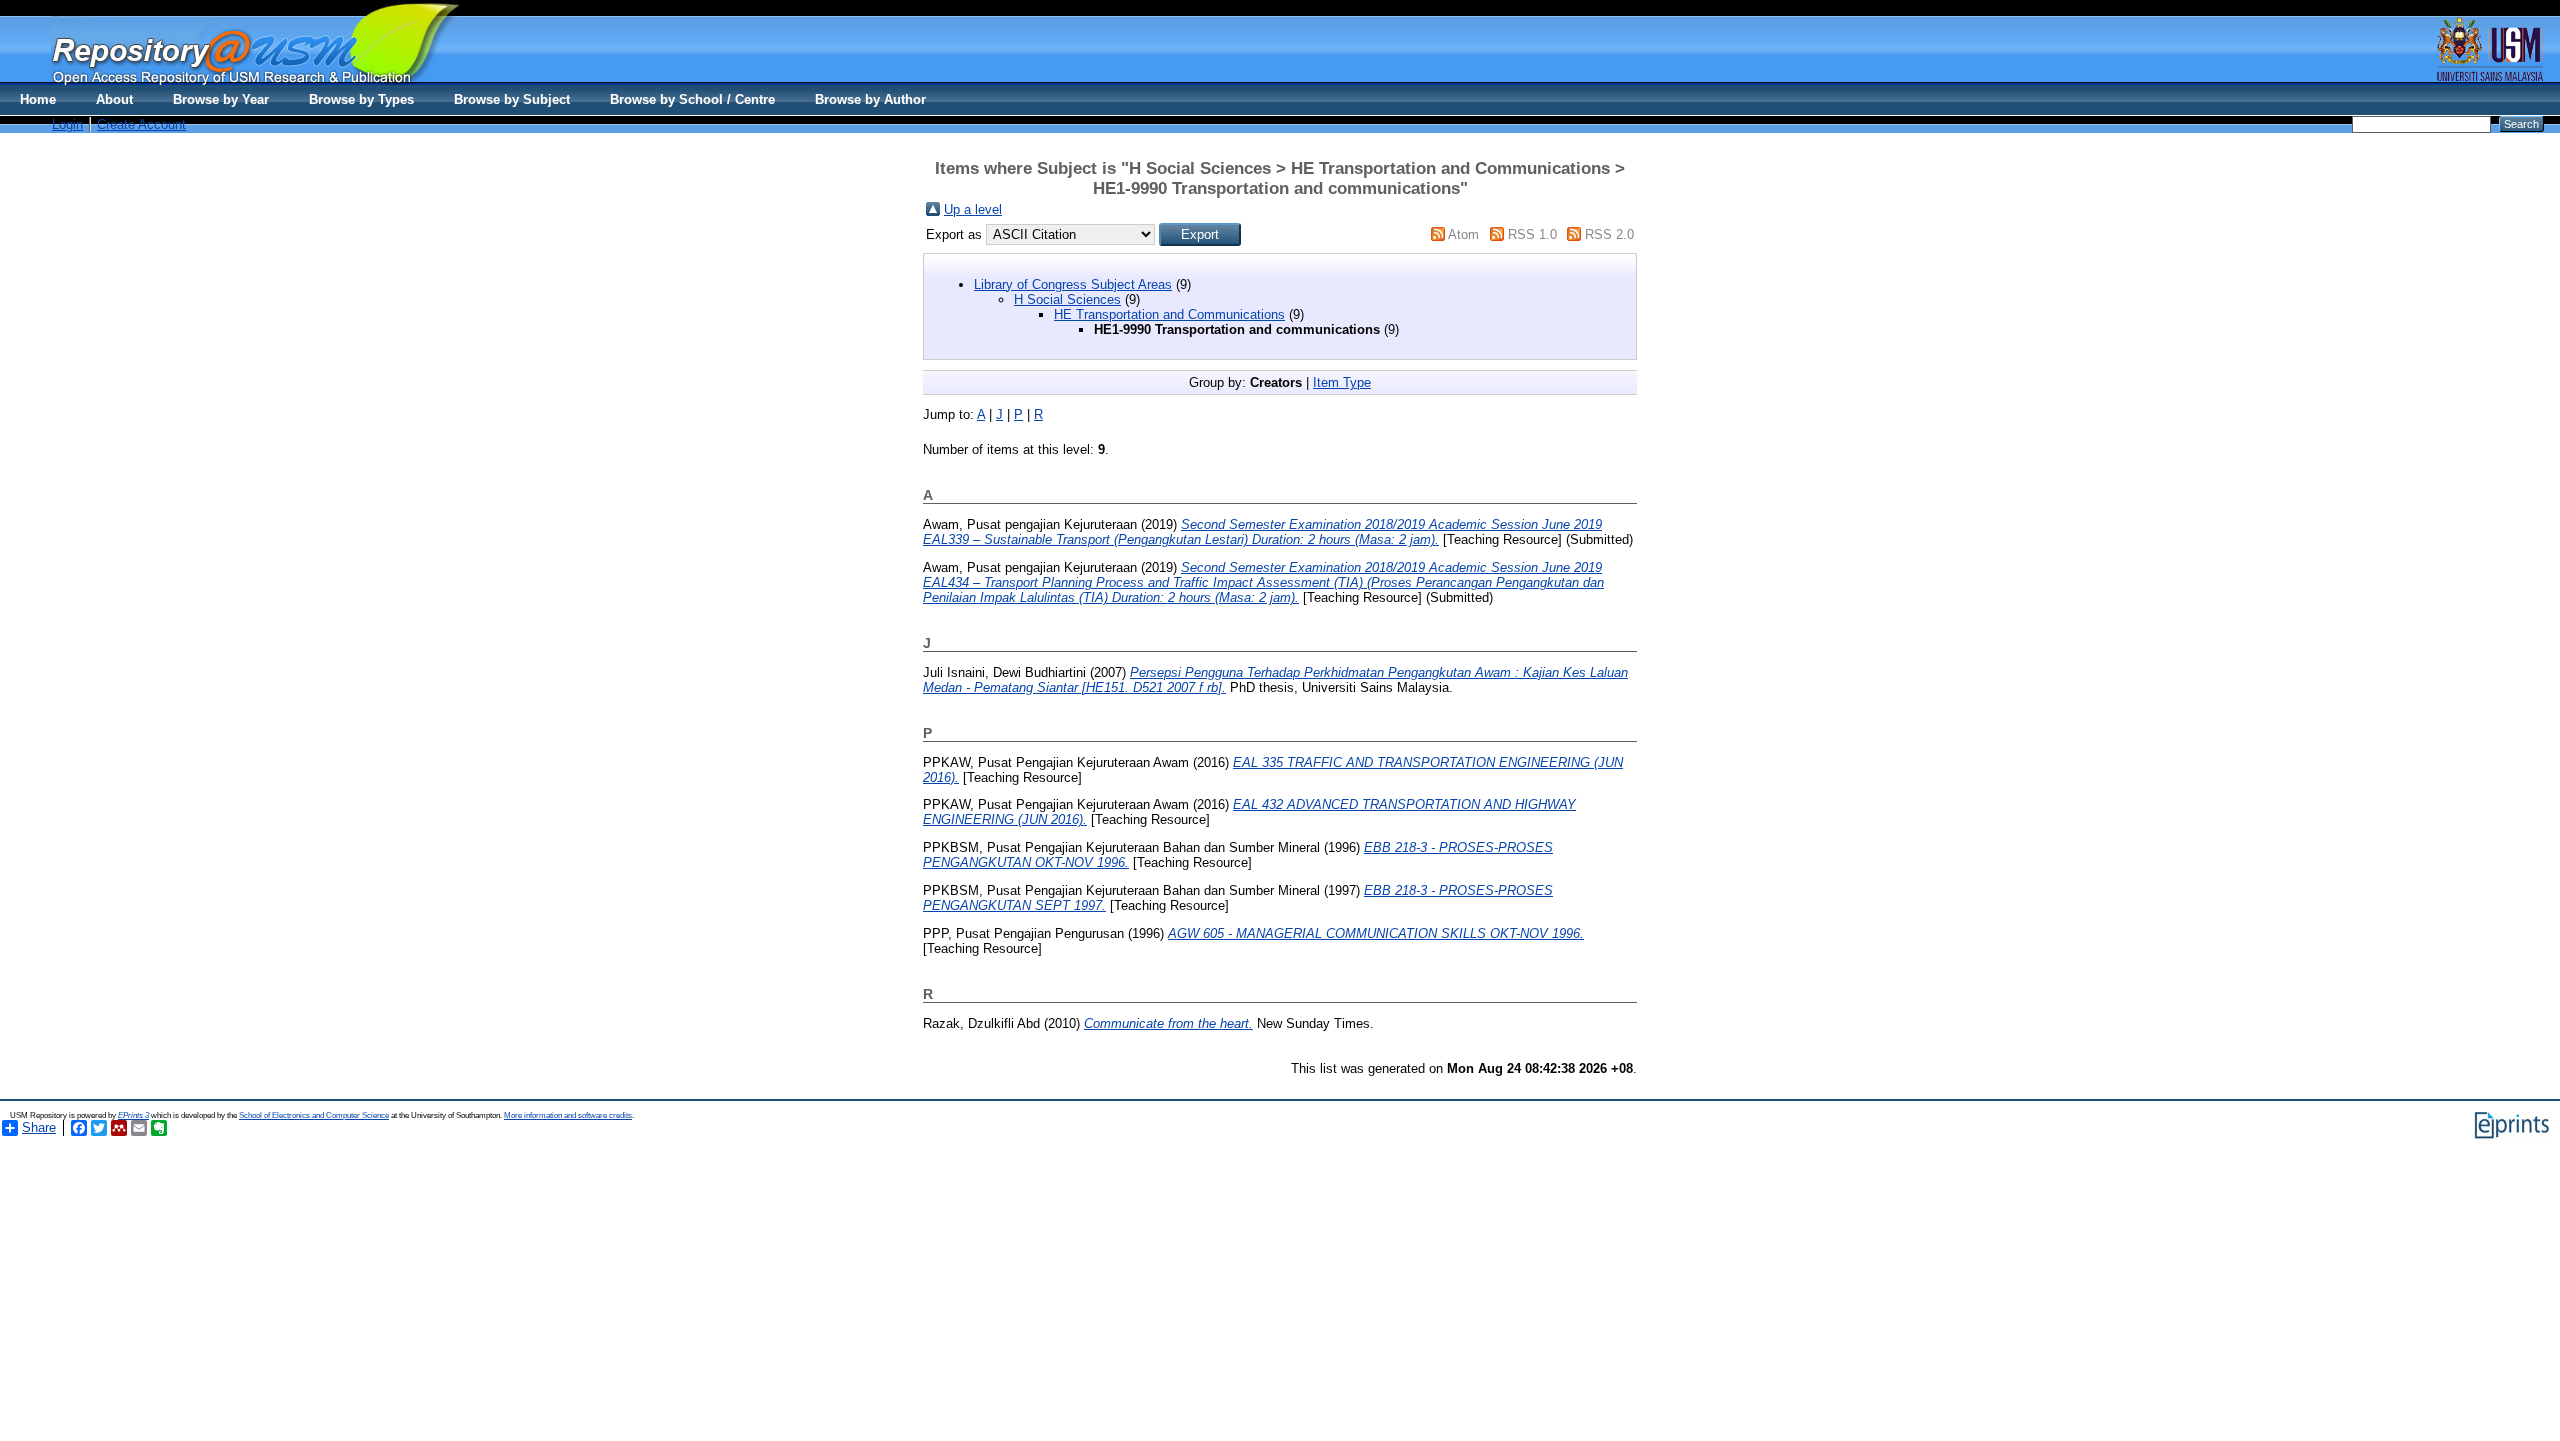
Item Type (1342, 382)
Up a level (973, 209)
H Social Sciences (1067, 299)
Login (67, 124)
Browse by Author (870, 99)
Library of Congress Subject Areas (1073, 284)
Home (38, 99)
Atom (1463, 234)
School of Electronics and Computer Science (314, 1115)
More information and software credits (568, 1115)
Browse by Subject (512, 99)
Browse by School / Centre (692, 99)
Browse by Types (361, 99)
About (114, 99)
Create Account (141, 124)
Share (39, 1127)
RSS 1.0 (1532, 234)
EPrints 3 (133, 1115)
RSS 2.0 (1609, 234)
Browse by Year (221, 99)
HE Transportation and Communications (1169, 314)
